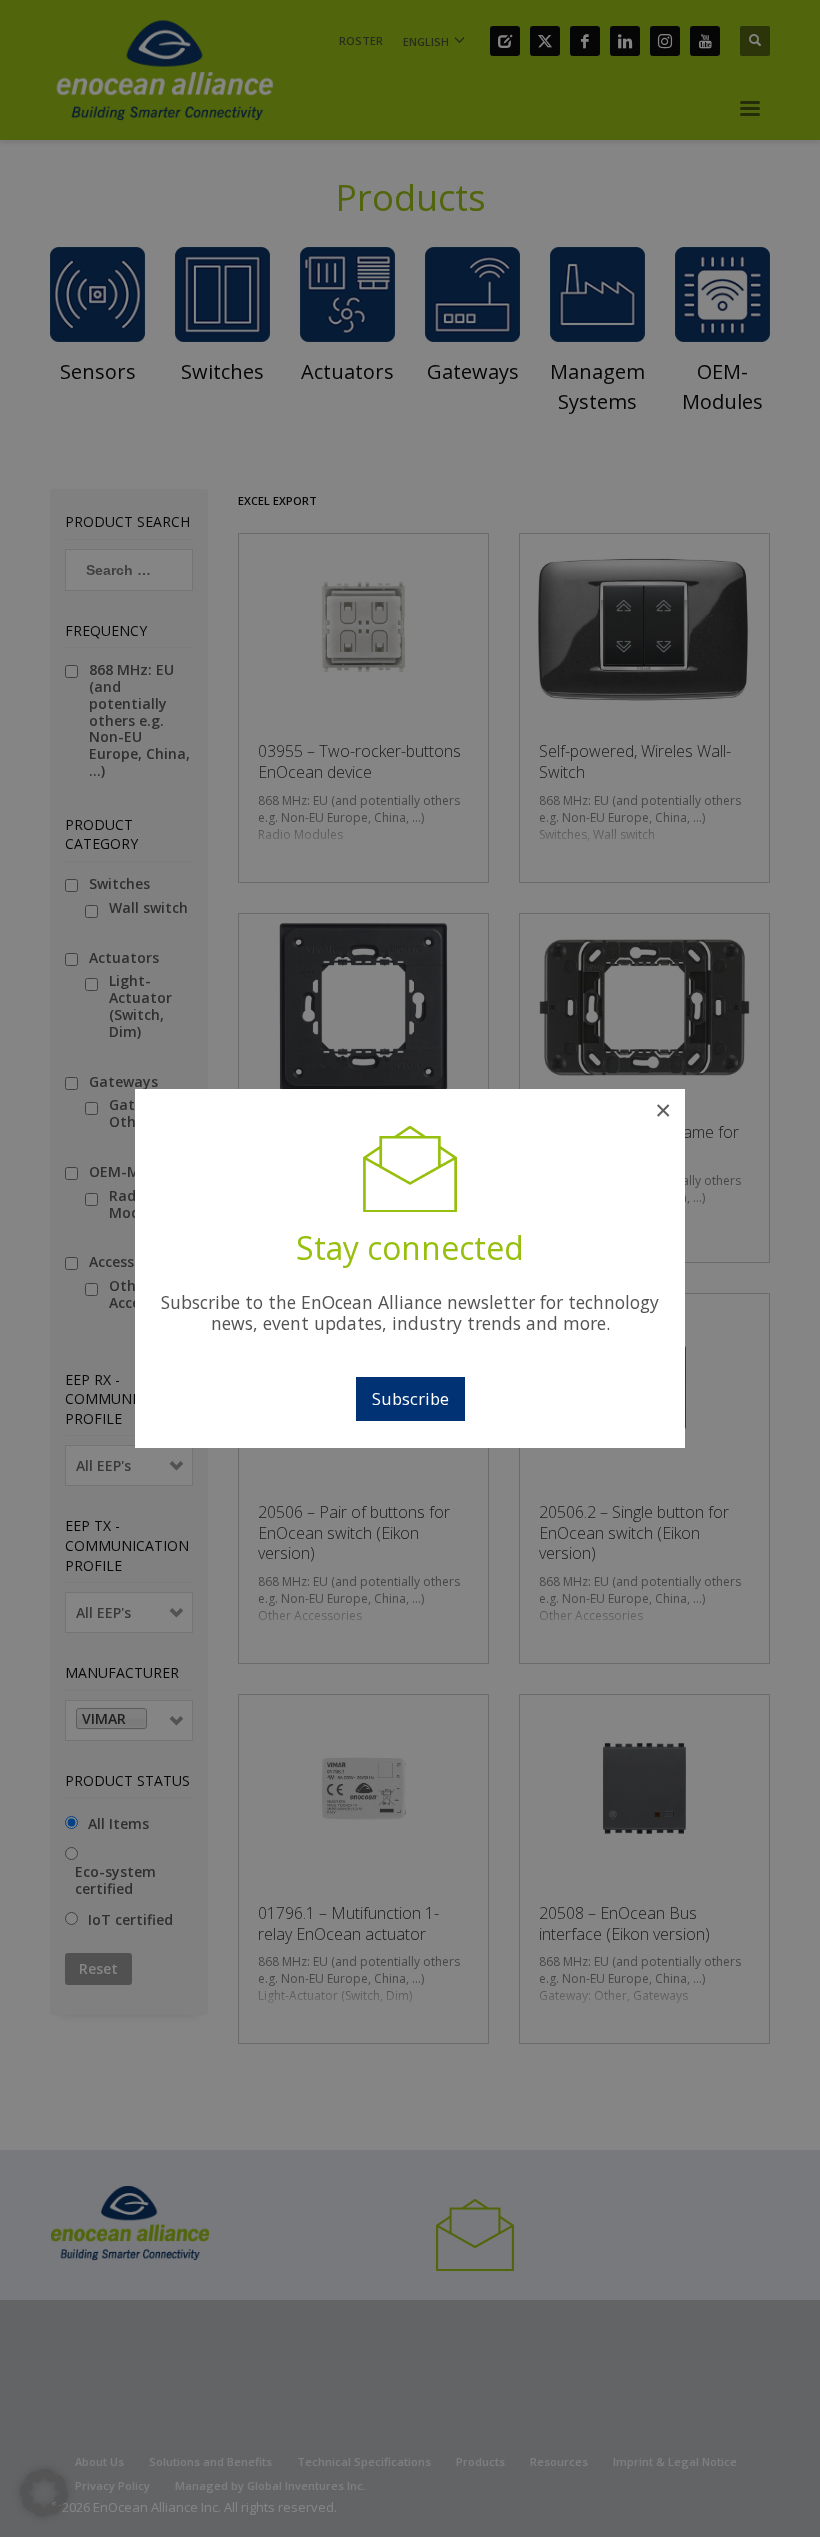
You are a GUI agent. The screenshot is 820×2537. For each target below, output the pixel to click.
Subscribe (410, 1398)
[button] (44, 2493)
